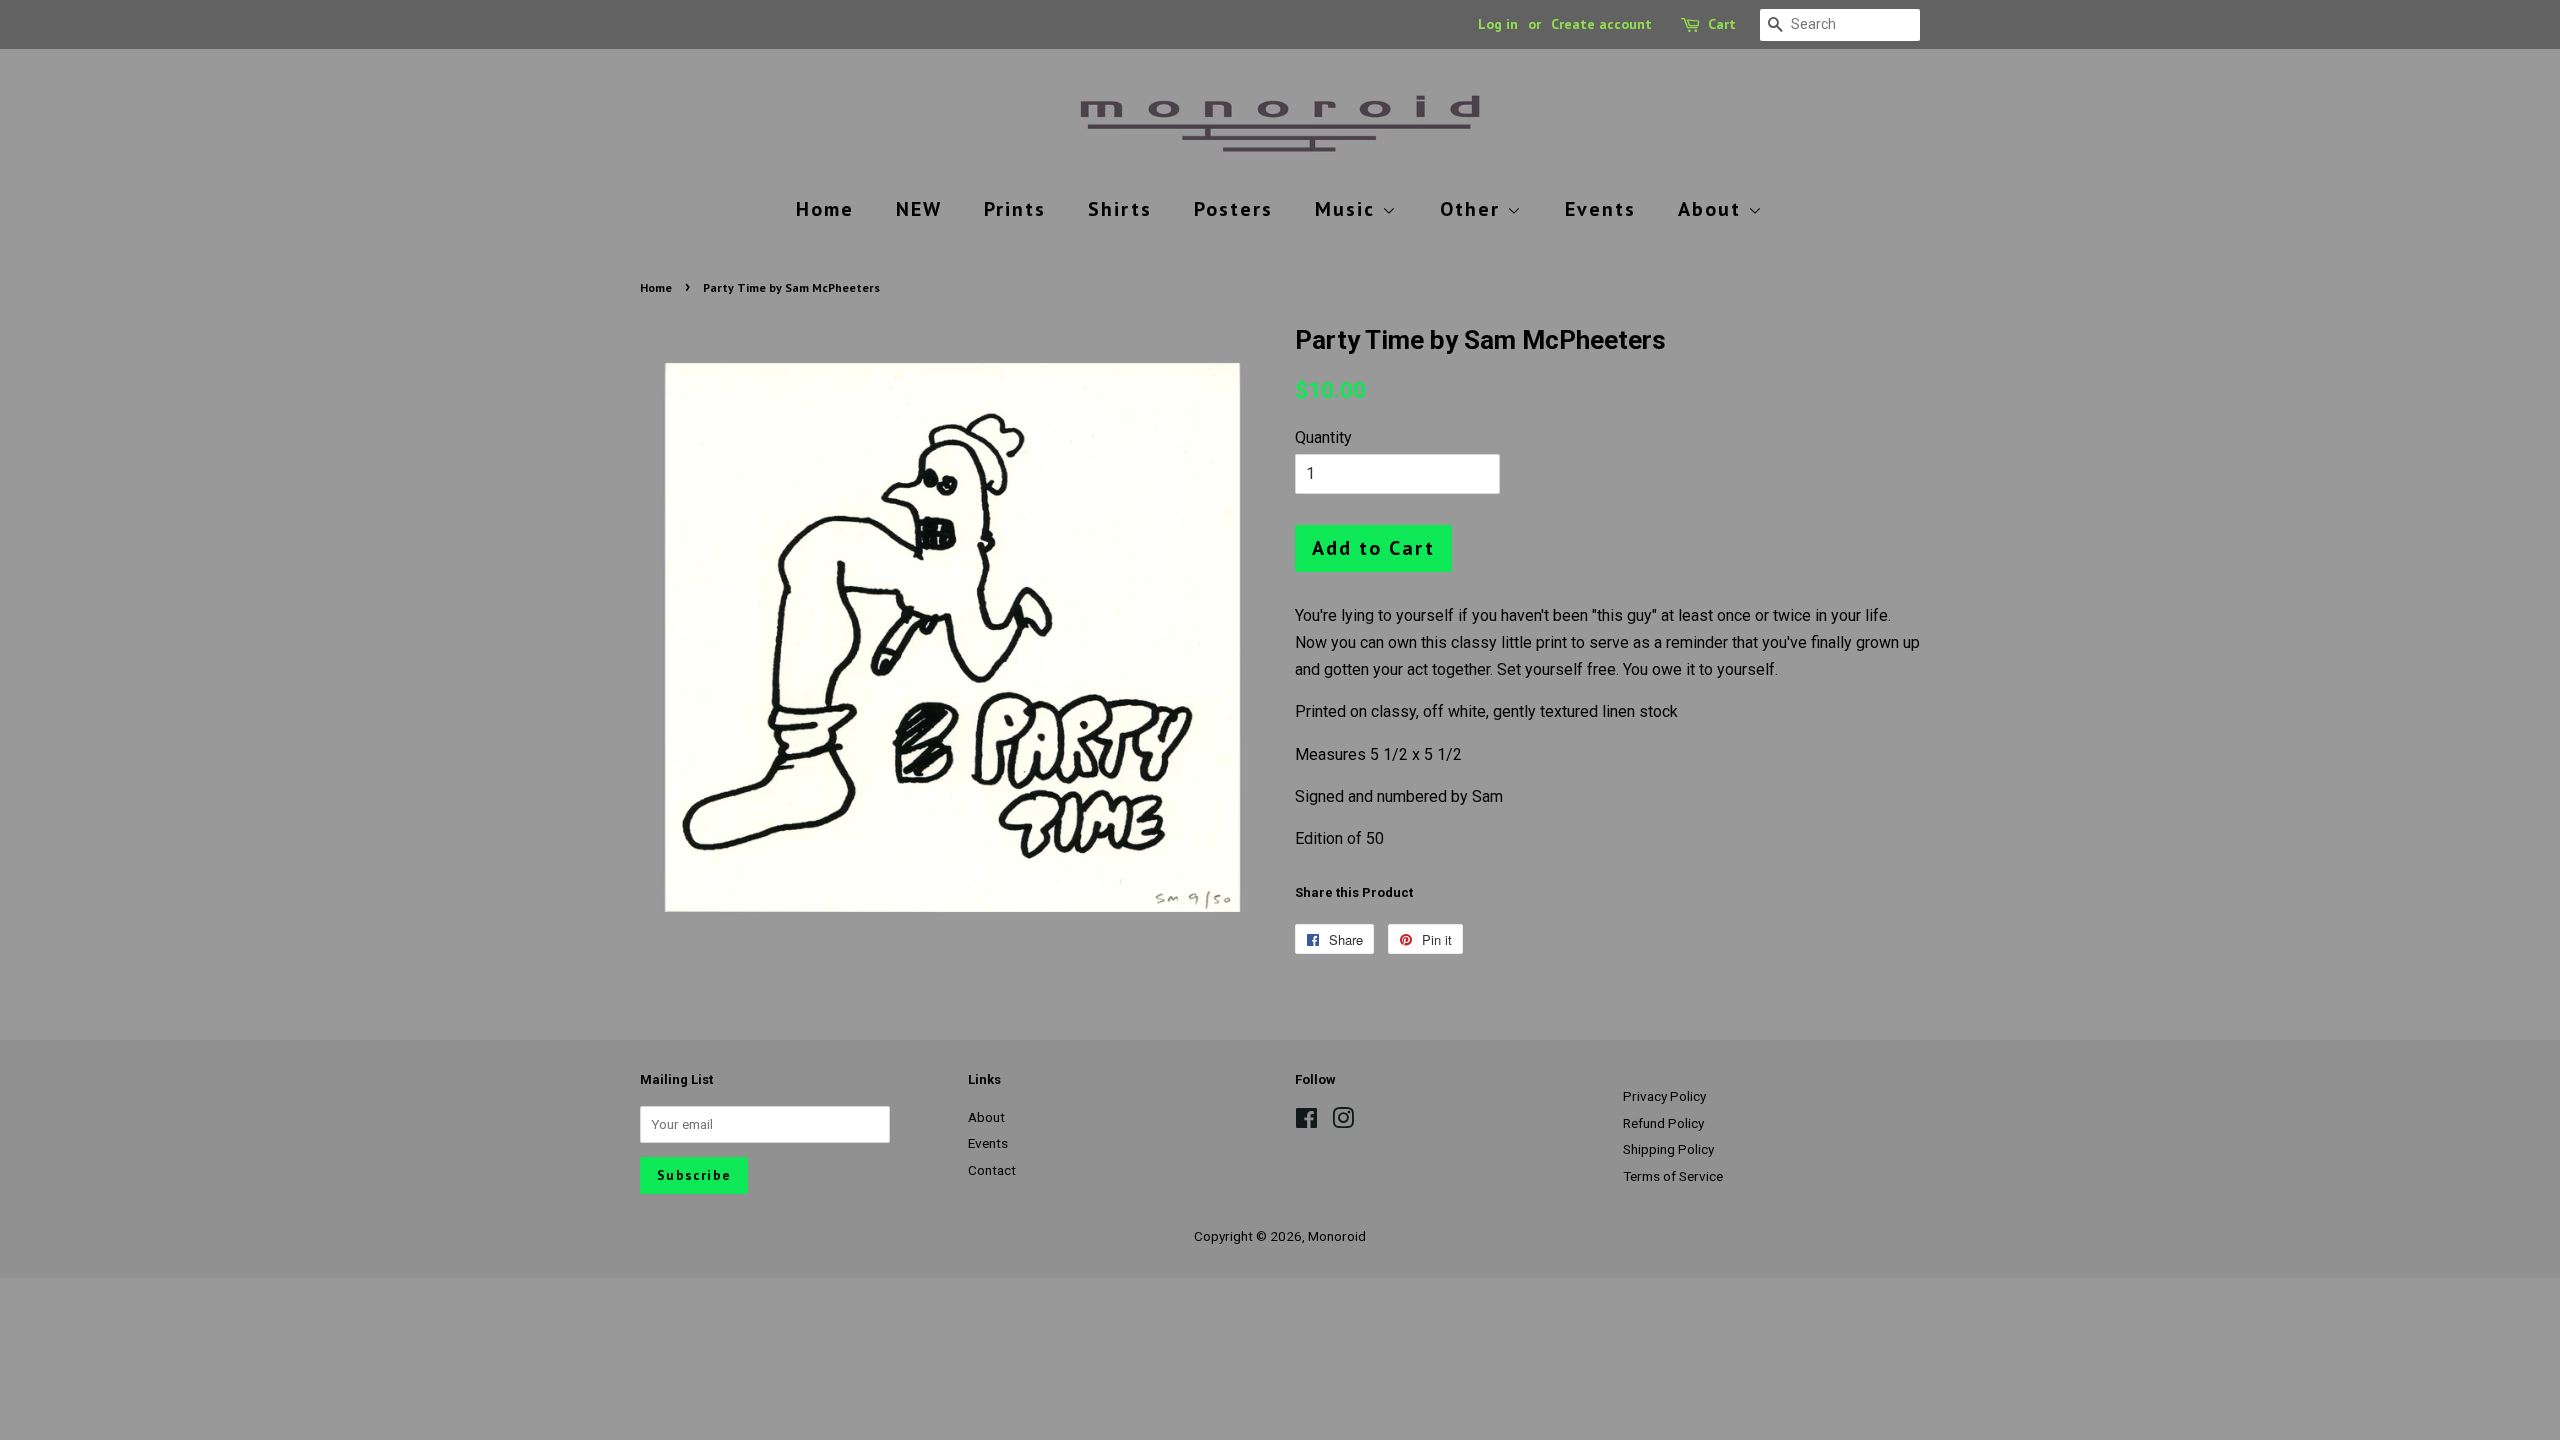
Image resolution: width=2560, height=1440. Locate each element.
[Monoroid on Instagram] (1343, 1122)
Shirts (1120, 209)
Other (1473, 209)
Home (825, 209)
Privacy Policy (1664, 1096)
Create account (1601, 24)
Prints (1015, 209)
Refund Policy (1663, 1123)
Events (1600, 209)
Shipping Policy (1668, 1149)
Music (1348, 209)
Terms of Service (1673, 1176)
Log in (1498, 24)
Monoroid (1337, 1236)
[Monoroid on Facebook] (1306, 1122)
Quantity (1323, 437)
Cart (1722, 24)
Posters (1233, 209)
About (1713, 209)
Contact (992, 1170)
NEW (919, 209)
